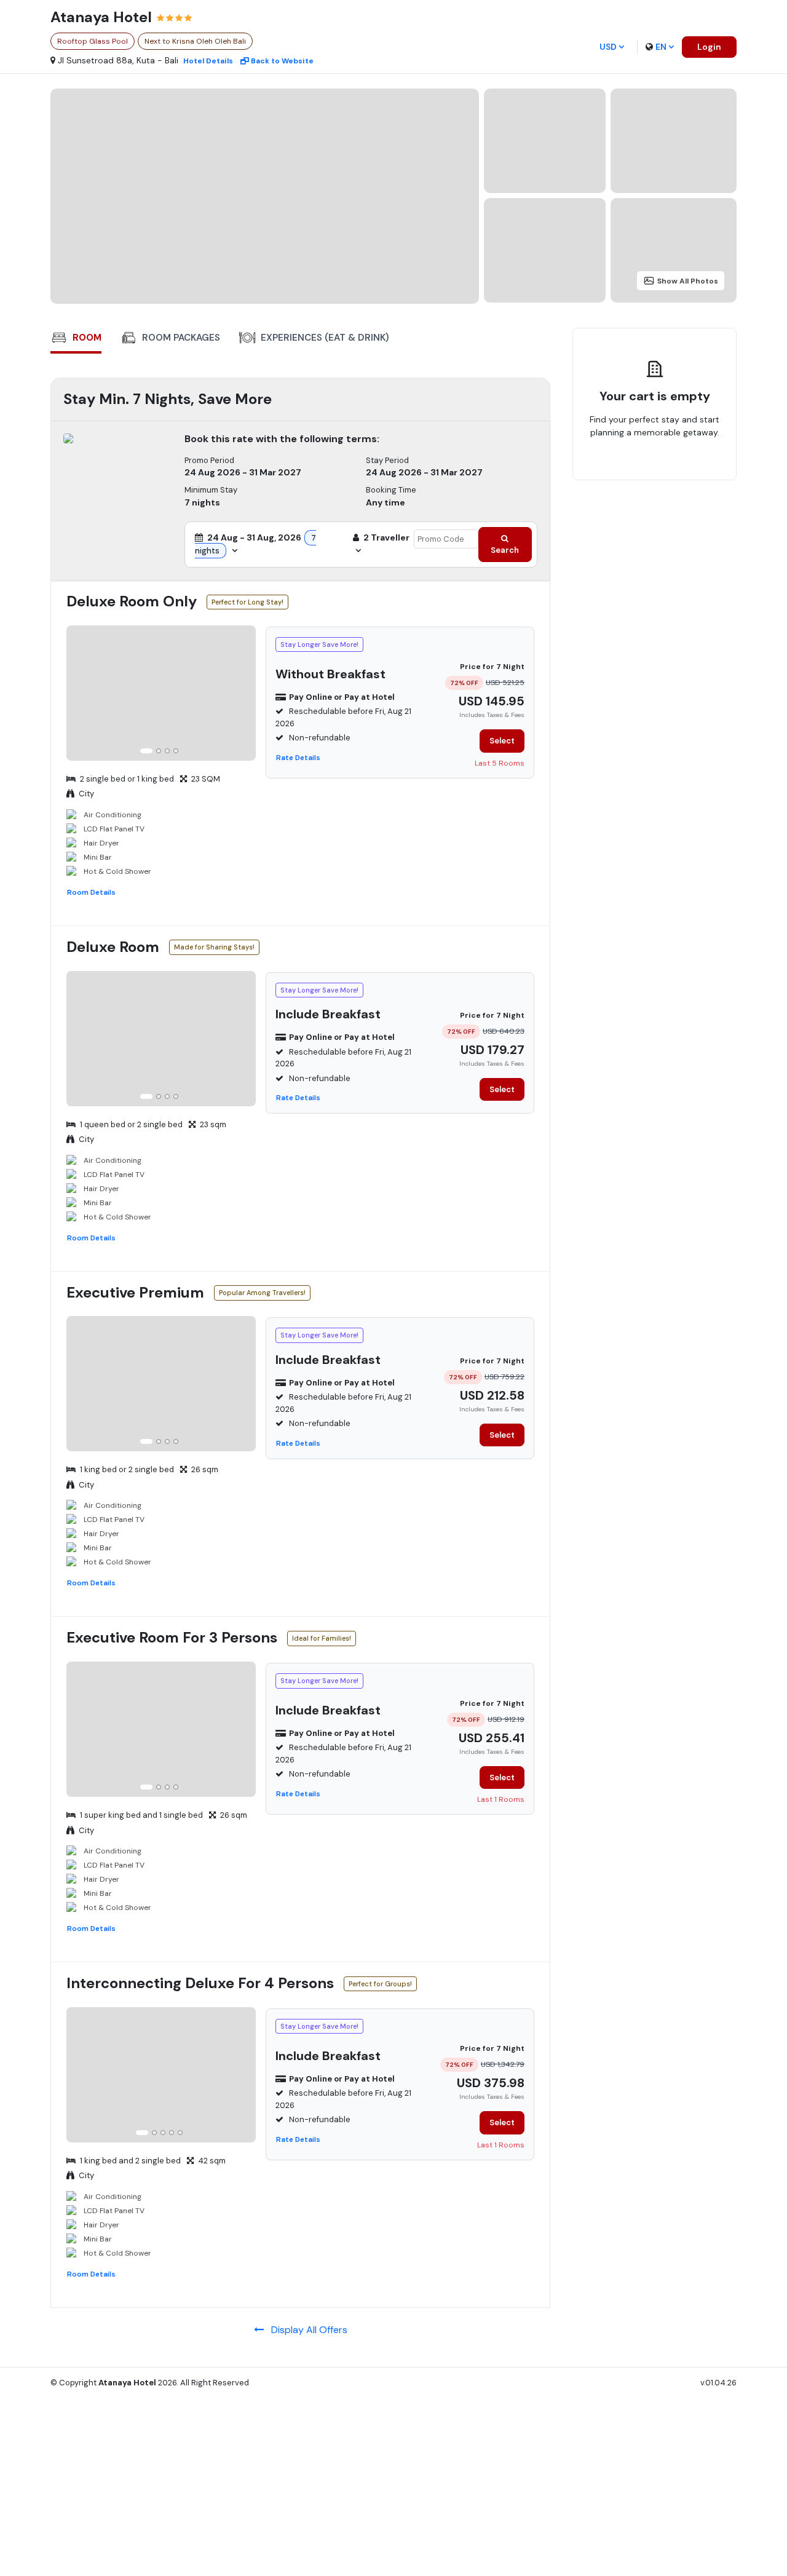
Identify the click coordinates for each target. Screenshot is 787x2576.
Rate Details (298, 758)
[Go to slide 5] (180, 2133)
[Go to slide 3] (167, 751)
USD (608, 47)
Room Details (91, 892)
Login (709, 47)
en (661, 47)
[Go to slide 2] (159, 751)
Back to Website (282, 61)
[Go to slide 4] (176, 751)
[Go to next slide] (245, 695)
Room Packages (181, 338)
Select (502, 741)
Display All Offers (306, 2330)
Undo (620, 470)
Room (87, 338)
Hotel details (208, 61)
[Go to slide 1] (146, 751)
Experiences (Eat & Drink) (325, 338)
